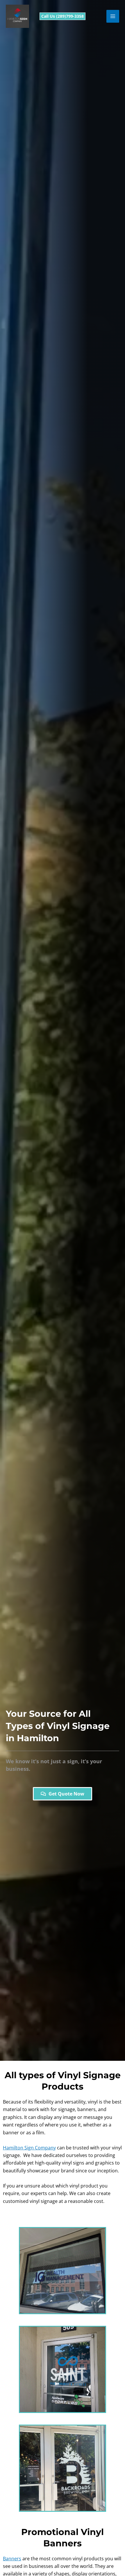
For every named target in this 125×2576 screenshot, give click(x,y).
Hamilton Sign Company (29, 2148)
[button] (63, 16)
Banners (12, 2559)
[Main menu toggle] (113, 16)
